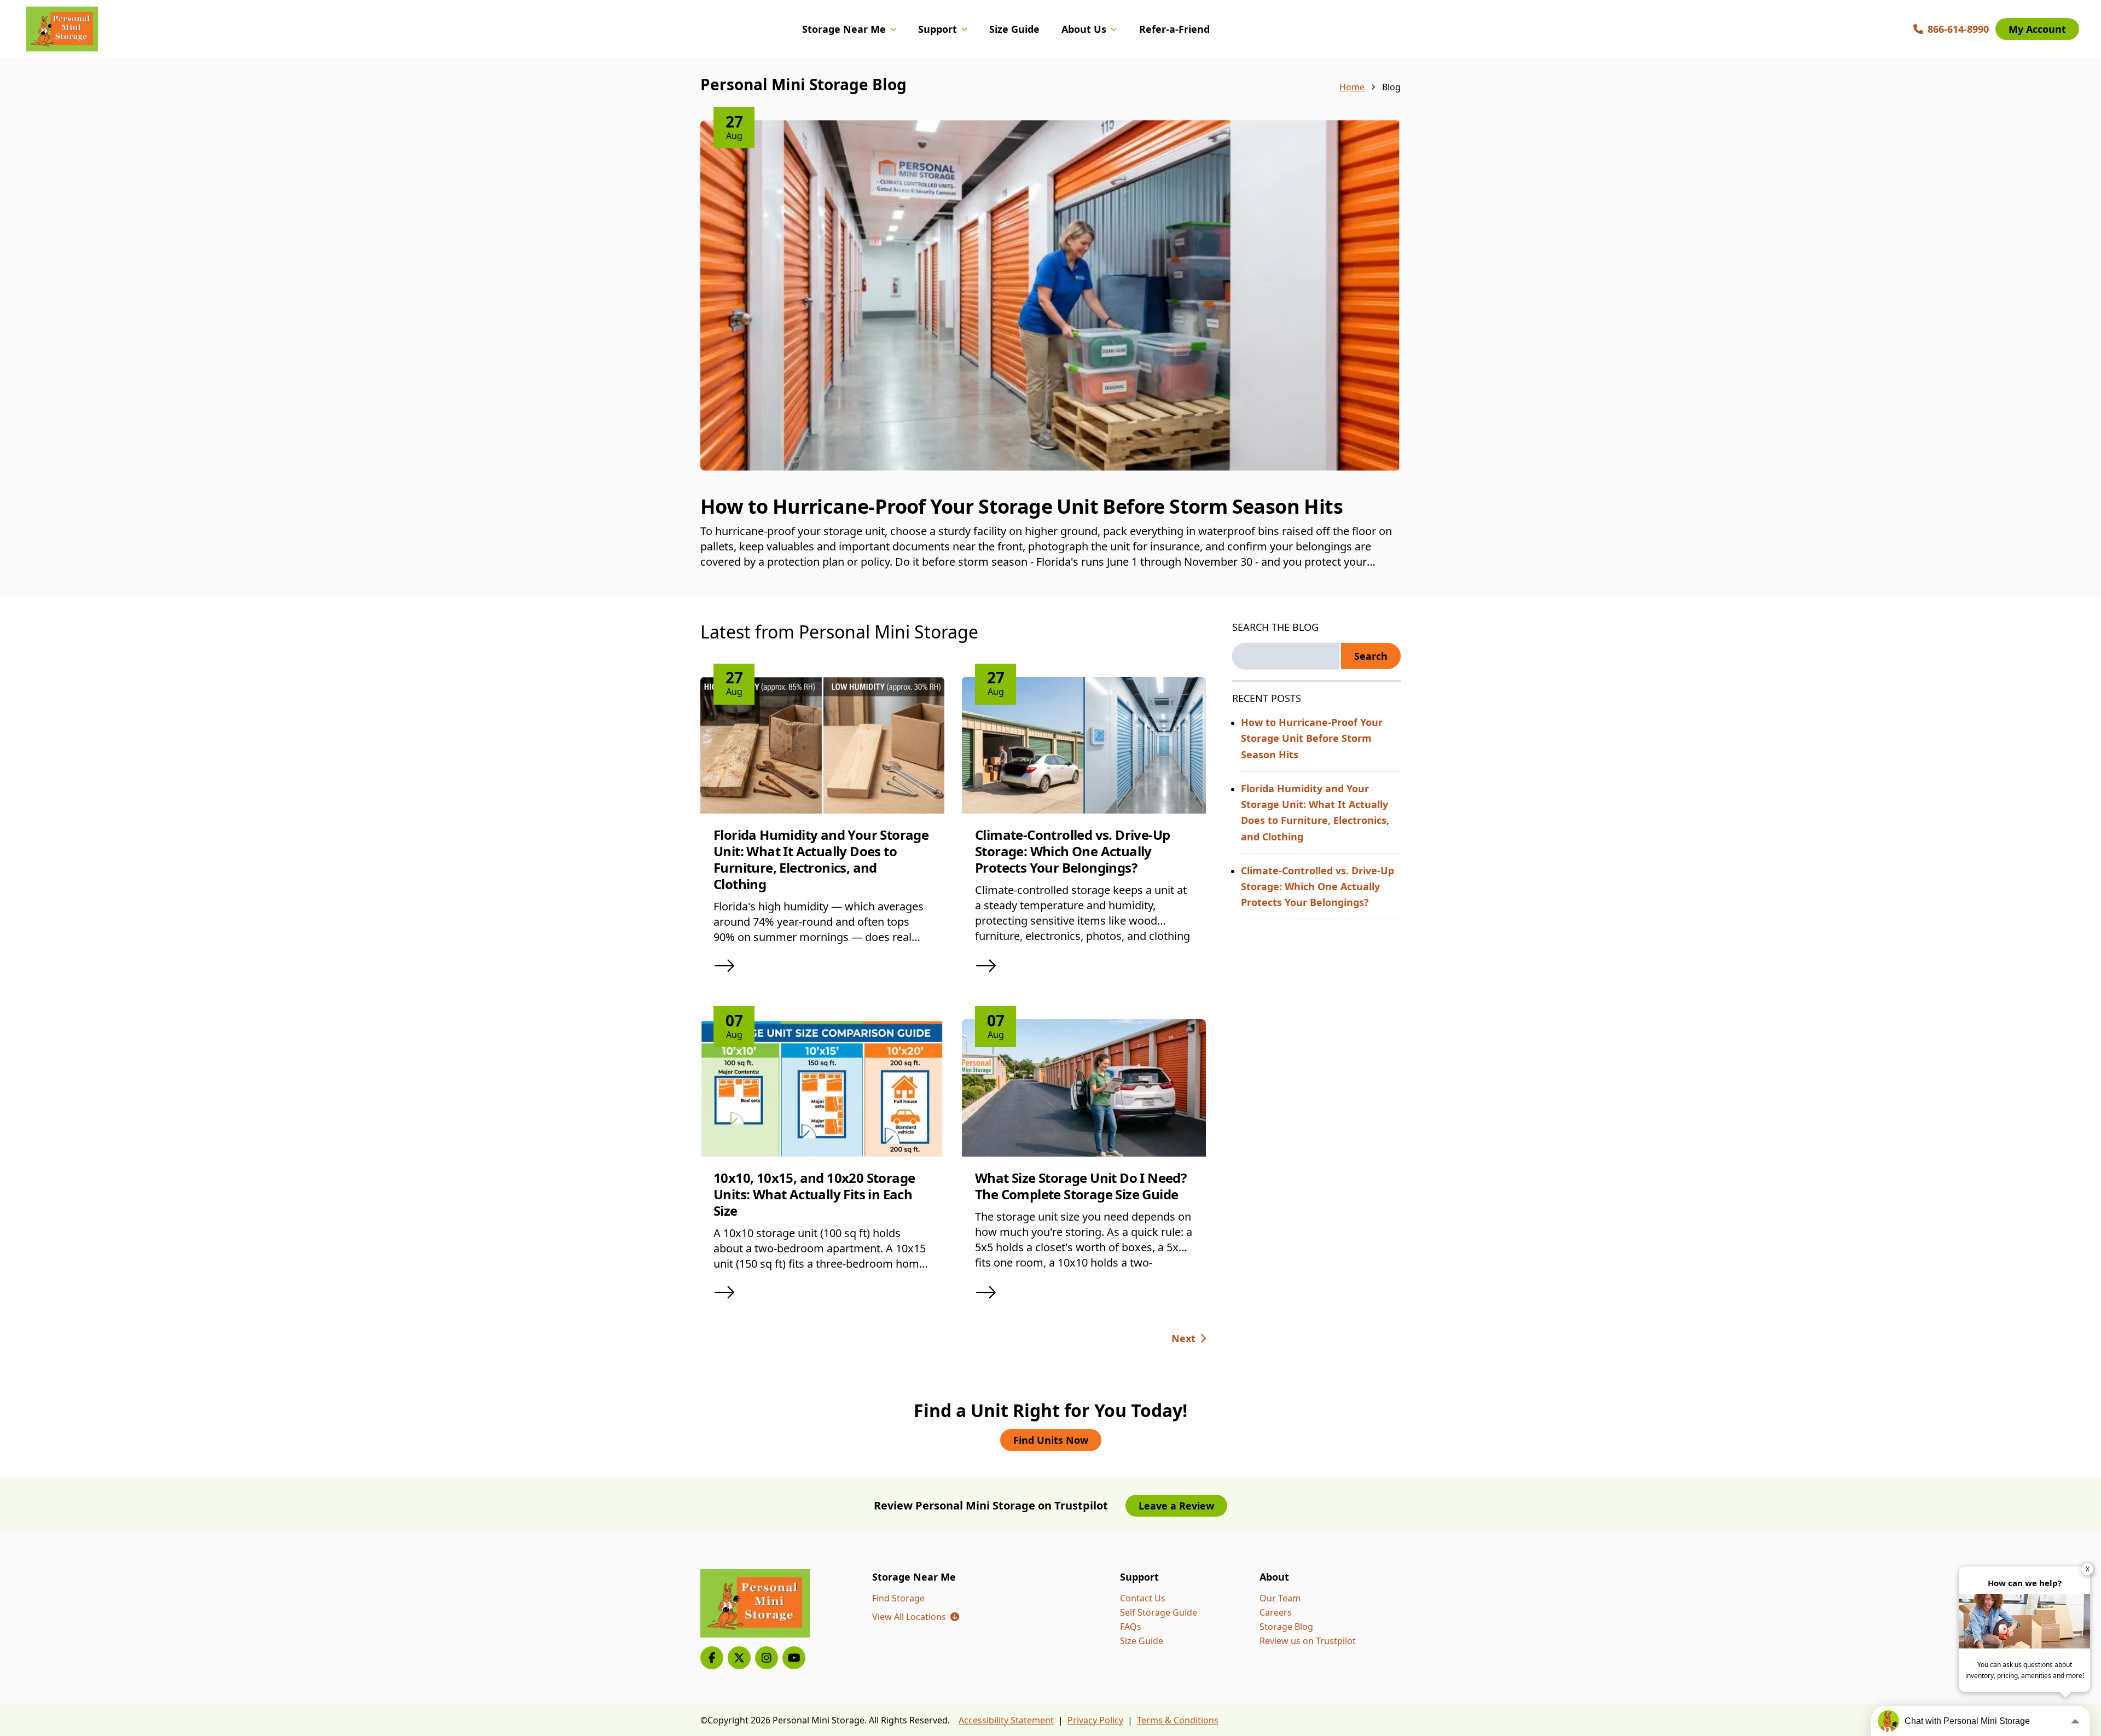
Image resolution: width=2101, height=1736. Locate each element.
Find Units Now (1051, 1440)
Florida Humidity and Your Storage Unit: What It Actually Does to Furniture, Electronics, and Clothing (821, 859)
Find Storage (898, 1598)
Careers (1276, 1612)
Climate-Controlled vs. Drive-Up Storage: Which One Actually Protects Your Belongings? (1072, 851)
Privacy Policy (1095, 1720)
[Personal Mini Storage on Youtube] (794, 1658)
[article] (1050, 358)
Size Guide (1014, 29)
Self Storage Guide (1159, 1612)
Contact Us (1143, 1598)
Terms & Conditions (1178, 1720)
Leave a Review (1176, 1506)
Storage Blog (1286, 1627)
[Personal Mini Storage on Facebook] (712, 1658)
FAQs (1131, 1627)
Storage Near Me (844, 29)
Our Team (1280, 1598)
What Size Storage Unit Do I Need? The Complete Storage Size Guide (1081, 1186)
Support (938, 29)
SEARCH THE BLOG (1275, 627)
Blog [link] (1391, 87)
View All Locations (916, 1617)
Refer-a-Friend (1174, 29)
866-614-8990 (1958, 29)
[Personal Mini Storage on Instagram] (767, 1658)
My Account (2037, 29)
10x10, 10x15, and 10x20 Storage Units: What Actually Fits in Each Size (814, 1194)
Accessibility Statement (1006, 1720)
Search (1371, 656)
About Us (1084, 29)
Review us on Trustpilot (1308, 1641)
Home (1352, 87)
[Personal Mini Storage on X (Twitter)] (739, 1658)
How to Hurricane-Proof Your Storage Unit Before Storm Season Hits (1022, 506)
